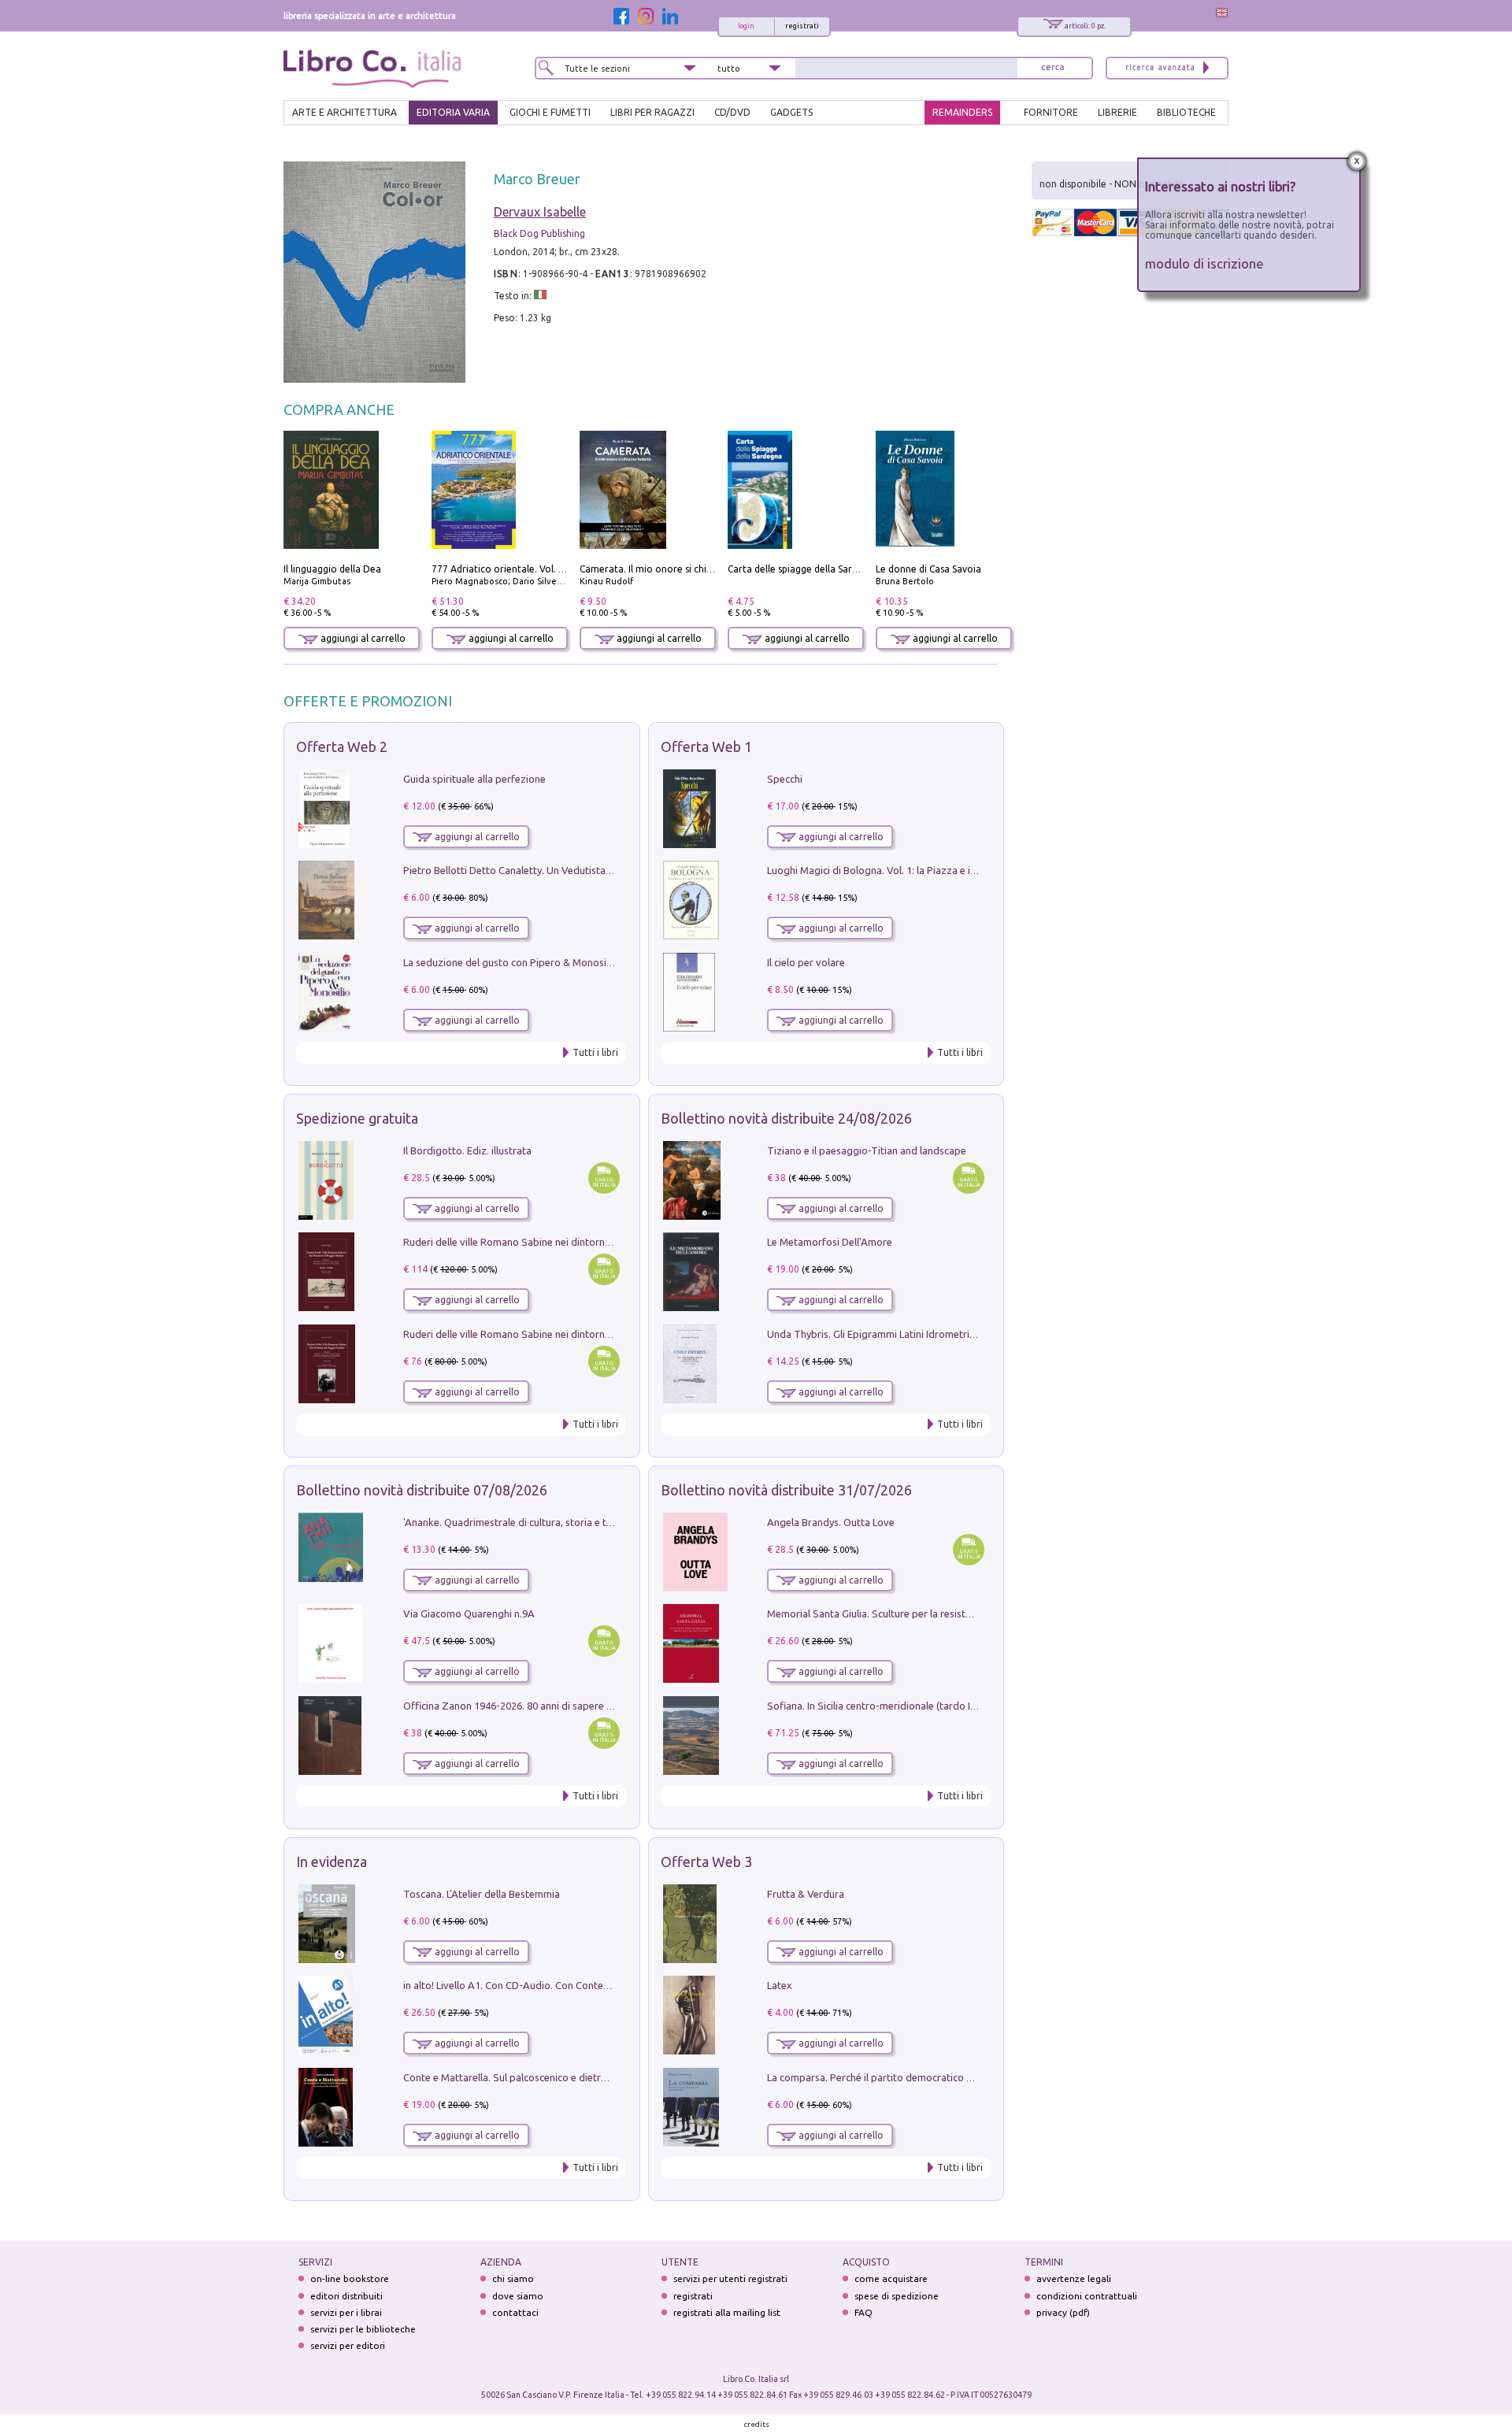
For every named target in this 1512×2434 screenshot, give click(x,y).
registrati (802, 26)
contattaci (515, 2312)
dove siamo (518, 2296)
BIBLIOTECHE (1186, 112)
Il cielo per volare (806, 962)
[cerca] (1053, 68)
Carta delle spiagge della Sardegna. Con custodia (835, 569)
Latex (780, 1985)
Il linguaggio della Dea (332, 569)
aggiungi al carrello (362, 638)
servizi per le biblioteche (363, 2329)
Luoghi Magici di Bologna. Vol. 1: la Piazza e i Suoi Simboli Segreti (917, 870)
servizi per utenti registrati (730, 2278)
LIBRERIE (1117, 112)
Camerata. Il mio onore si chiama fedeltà (670, 569)
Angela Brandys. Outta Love (831, 1522)
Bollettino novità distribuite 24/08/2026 (786, 1118)
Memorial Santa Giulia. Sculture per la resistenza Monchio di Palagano (926, 1613)
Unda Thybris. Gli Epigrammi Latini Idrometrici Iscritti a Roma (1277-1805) (934, 1334)
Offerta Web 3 (706, 1862)
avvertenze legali (1074, 2278)
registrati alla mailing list (727, 2312)
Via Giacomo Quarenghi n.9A (469, 1613)
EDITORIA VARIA (453, 112)
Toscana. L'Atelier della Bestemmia (482, 1894)
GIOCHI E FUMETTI (550, 112)
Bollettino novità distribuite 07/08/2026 (422, 1490)
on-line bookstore (350, 2278)
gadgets (791, 112)
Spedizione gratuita (357, 1118)
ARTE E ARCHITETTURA (345, 112)
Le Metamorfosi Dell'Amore (830, 1242)
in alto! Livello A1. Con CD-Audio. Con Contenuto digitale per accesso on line (577, 1985)
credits (757, 2424)
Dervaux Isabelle (540, 212)
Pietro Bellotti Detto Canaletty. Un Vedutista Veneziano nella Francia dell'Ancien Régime (603, 870)
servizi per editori (348, 2345)
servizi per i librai (346, 2312)
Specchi (785, 779)
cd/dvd (732, 112)
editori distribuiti (346, 2296)
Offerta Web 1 (706, 747)
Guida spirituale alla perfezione (474, 779)
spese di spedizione (897, 2296)
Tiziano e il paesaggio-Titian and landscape (867, 1150)
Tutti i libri (595, 1052)
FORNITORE (1051, 112)
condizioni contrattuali (1087, 2296)
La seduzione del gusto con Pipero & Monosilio (510, 962)
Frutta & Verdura (806, 1894)
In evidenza (332, 1862)
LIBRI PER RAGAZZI (652, 112)
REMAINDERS (962, 112)
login (746, 26)
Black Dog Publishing (539, 233)
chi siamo (513, 2278)
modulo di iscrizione (1204, 263)
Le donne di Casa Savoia (928, 569)
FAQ (863, 2312)
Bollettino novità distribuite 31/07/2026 (786, 1490)
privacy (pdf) (1063, 2312)
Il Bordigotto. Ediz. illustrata (467, 1150)
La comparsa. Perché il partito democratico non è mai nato (901, 2077)
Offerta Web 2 (342, 747)
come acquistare (891, 2278)
